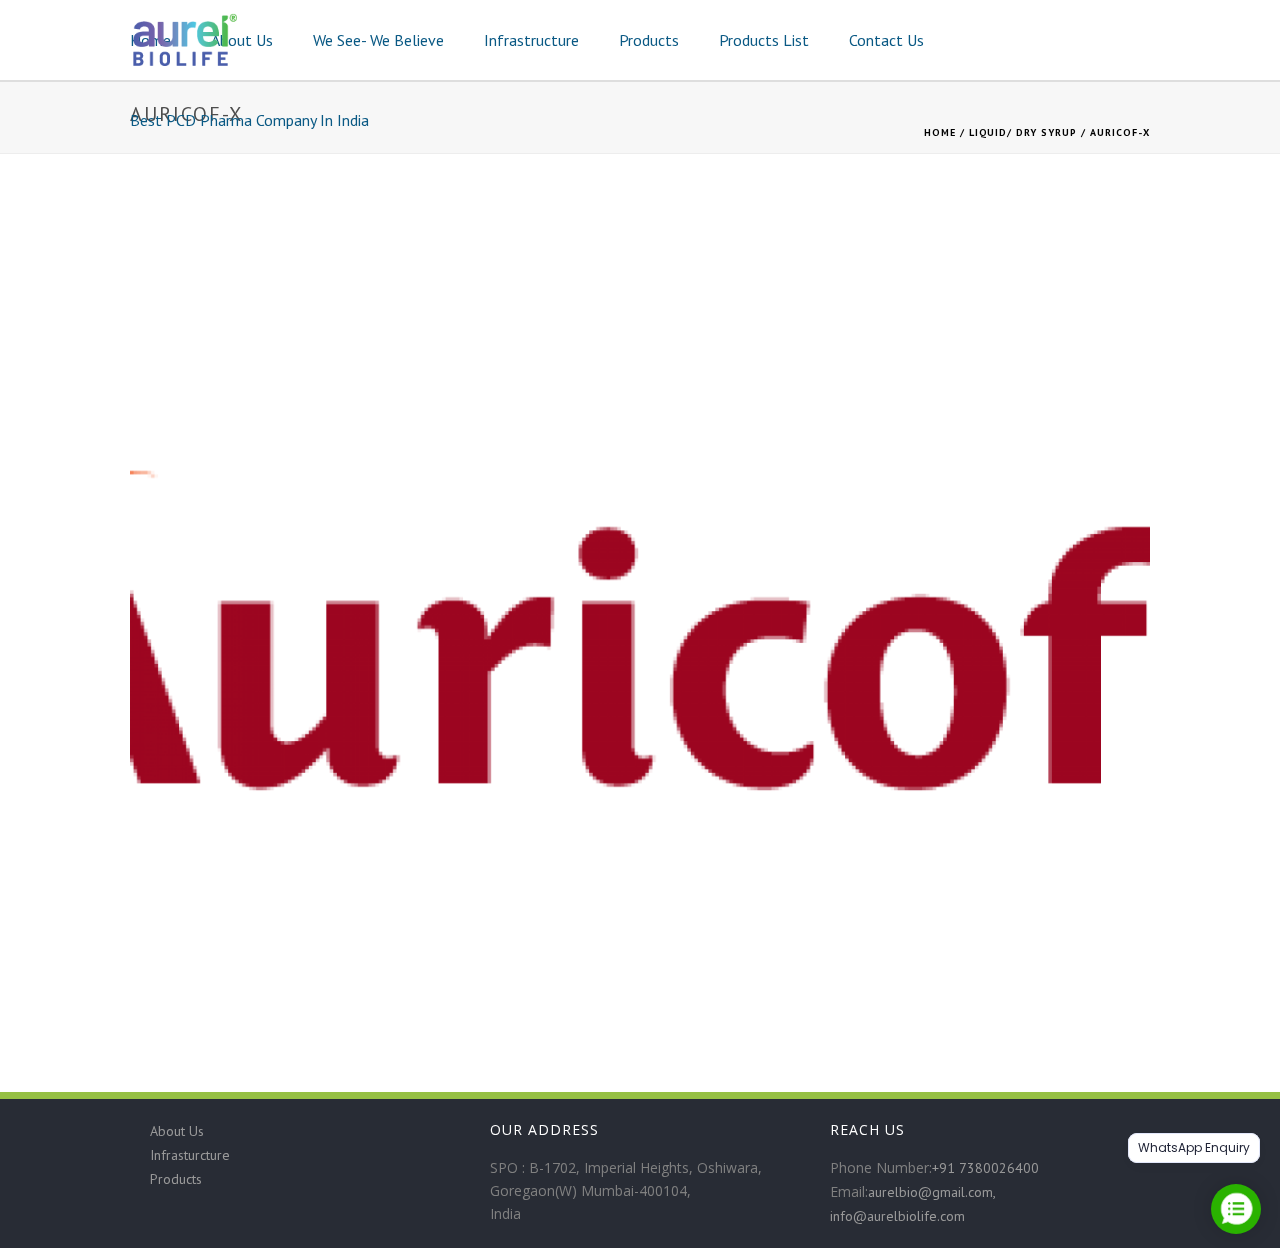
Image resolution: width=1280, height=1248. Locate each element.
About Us (242, 40)
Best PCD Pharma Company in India (249, 120)
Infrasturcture (190, 1155)
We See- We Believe (378, 40)
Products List (764, 40)
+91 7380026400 (985, 1168)
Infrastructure (531, 40)
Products (649, 40)
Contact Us (886, 40)
